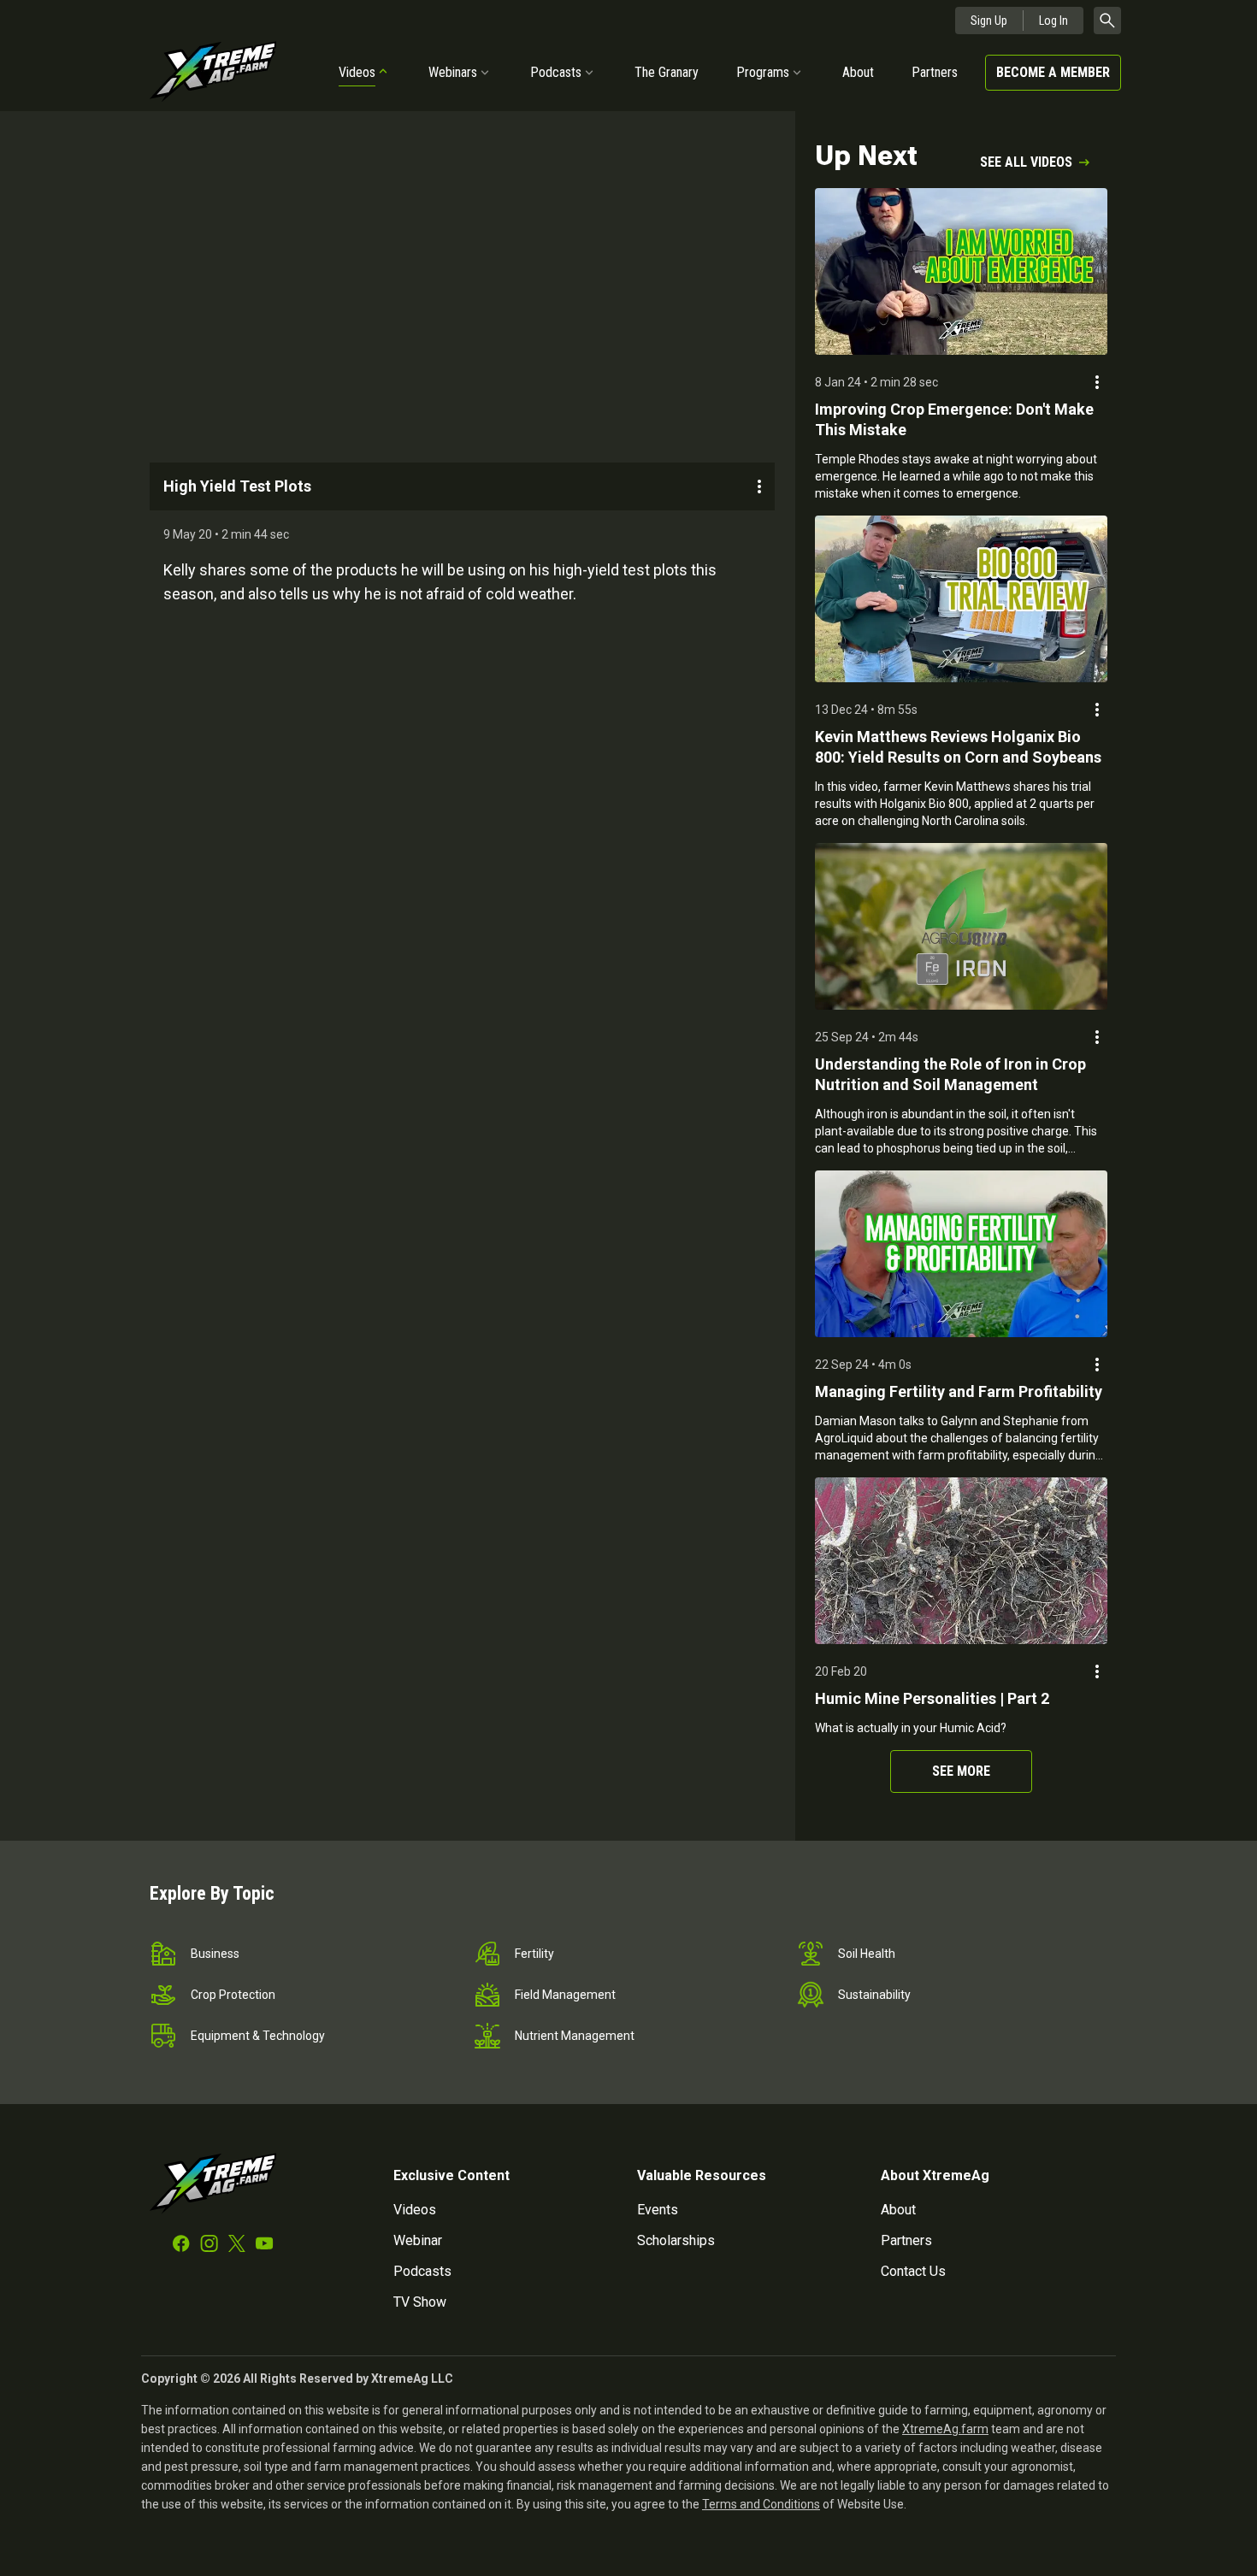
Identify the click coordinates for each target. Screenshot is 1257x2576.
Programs (763, 72)
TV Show (420, 2302)
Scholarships (676, 2240)
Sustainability (874, 1995)
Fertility (534, 1954)
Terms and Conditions (761, 2504)
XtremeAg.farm (945, 2429)
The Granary (667, 72)
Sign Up (989, 21)
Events (658, 2210)
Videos (357, 72)
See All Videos (1026, 162)
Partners (935, 72)
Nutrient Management (575, 2036)
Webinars (453, 72)
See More (961, 1771)
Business (215, 1954)
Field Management (565, 1995)
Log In (1053, 21)
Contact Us (913, 2271)
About (858, 72)
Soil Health (867, 1954)
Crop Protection (233, 1995)
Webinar (418, 2240)
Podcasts (556, 72)
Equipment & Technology (258, 2036)
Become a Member (1053, 72)
